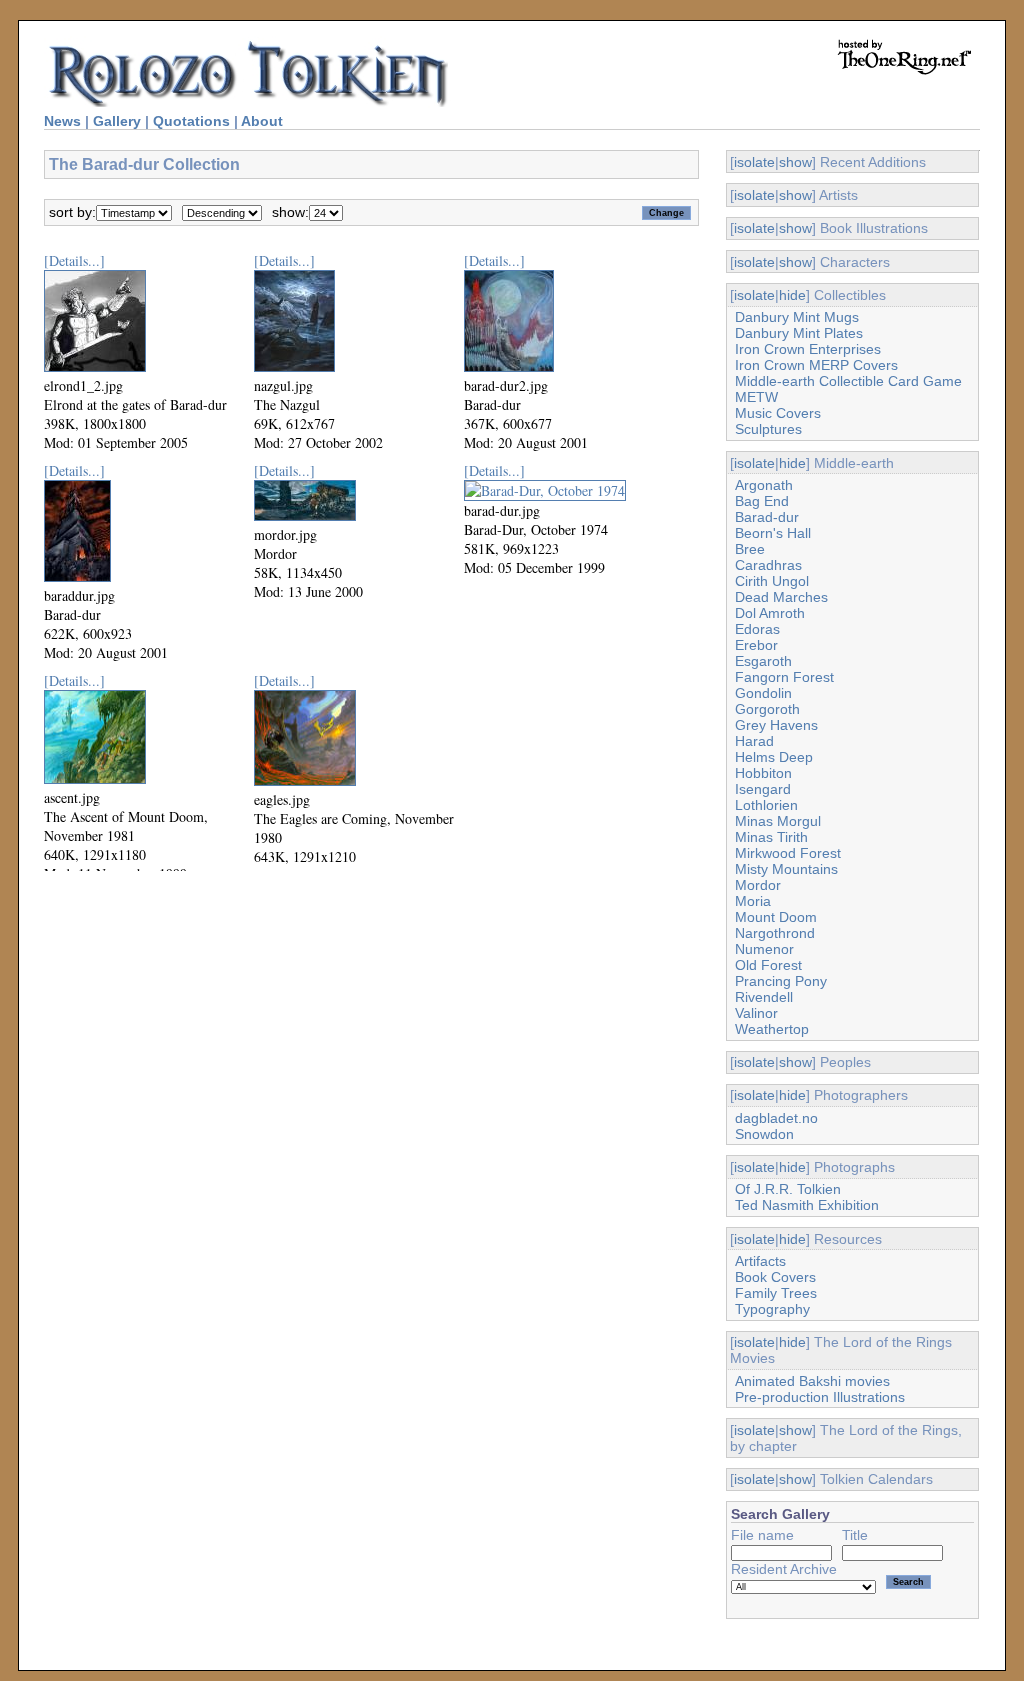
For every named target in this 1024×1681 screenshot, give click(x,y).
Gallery (117, 121)
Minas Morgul (778, 821)
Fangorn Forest (784, 677)
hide (792, 295)
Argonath (764, 485)
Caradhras (768, 565)
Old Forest (768, 965)
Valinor (756, 1013)
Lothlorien (766, 805)
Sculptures (768, 429)
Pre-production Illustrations (820, 1397)
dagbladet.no (776, 1118)
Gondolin (763, 693)
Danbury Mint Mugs (797, 317)
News (62, 121)
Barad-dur (767, 517)
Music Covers (778, 413)
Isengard (763, 789)
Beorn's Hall (773, 533)
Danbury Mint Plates (799, 333)
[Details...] (74, 260)
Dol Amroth (770, 613)
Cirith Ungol (772, 581)
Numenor (764, 949)
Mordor (758, 885)
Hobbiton (763, 773)
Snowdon (764, 1134)
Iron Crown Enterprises (808, 349)
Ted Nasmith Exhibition (807, 1205)
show (795, 162)
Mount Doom (776, 917)
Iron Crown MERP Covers (816, 365)
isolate (754, 162)
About (262, 121)
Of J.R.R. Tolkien (788, 1189)
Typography (772, 1309)
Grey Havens (776, 725)
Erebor (756, 645)
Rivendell (764, 997)
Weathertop (772, 1029)
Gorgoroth (767, 709)
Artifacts (760, 1261)
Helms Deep (774, 757)
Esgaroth (763, 661)
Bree (750, 549)
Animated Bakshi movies (812, 1381)
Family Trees (776, 1293)
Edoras (757, 629)
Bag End (762, 501)
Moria (753, 901)
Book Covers (775, 1277)
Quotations (191, 121)
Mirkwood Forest (788, 853)
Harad (754, 741)
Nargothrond (775, 933)
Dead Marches (781, 597)
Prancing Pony (781, 981)
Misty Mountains (786, 869)
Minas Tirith (771, 837)
